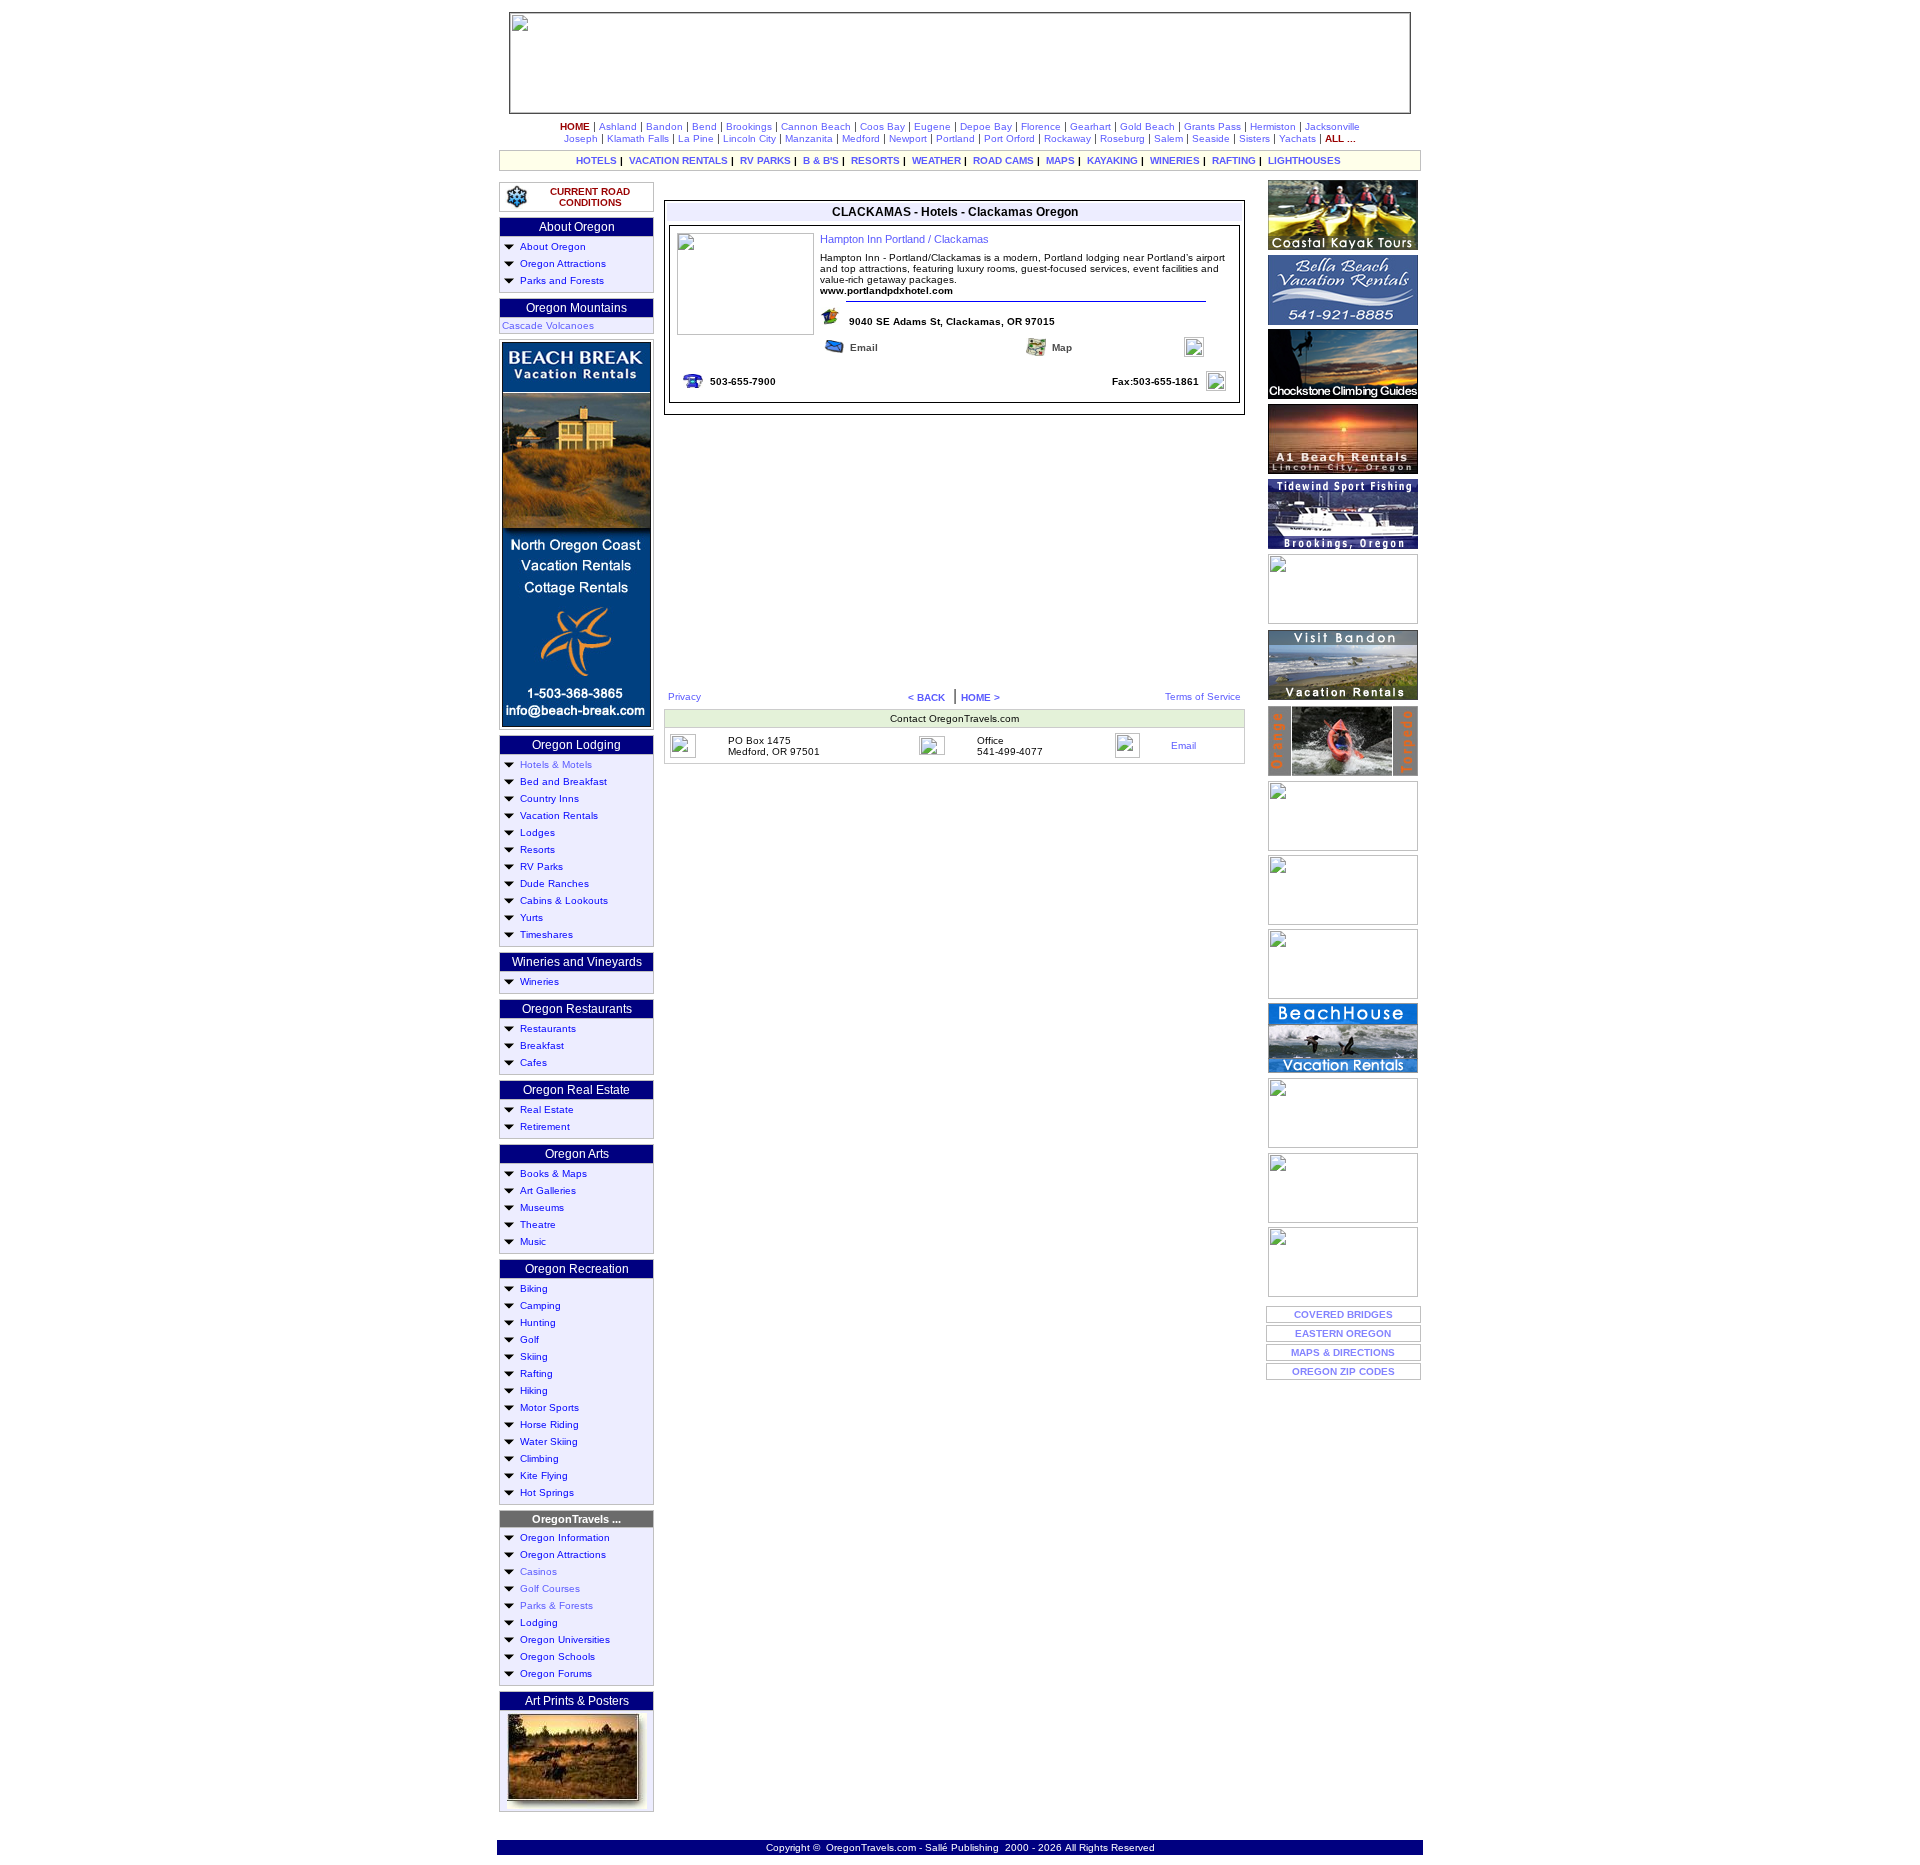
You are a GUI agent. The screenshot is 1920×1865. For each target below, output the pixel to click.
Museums (539, 1207)
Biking (531, 1288)
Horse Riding (546, 1424)
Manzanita (809, 138)
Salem (1168, 138)
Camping (537, 1305)
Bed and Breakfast (560, 781)
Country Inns (546, 798)
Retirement (542, 1126)
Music (530, 1241)
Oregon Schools (554, 1656)
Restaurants (545, 1028)
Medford (861, 138)
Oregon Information (562, 1537)
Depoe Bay (986, 126)
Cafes (530, 1062)
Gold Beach (1147, 126)
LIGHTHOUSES (1304, 160)
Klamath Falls (638, 138)
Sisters (1254, 138)
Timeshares (543, 934)
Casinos (538, 1571)
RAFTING (1234, 160)
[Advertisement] (952, 188)
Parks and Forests (559, 280)
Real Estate (544, 1109)
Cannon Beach (816, 126)
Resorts (534, 849)
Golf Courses (550, 1588)
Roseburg (1122, 138)
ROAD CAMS (1003, 160)
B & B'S (821, 160)
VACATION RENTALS (678, 160)
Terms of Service (1203, 696)
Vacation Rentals (556, 815)
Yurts (528, 917)
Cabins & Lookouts (561, 900)
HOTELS (596, 160)
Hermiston (1273, 126)
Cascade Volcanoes (548, 325)
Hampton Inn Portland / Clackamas (904, 239)
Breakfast (539, 1045)
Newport (908, 138)
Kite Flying (541, 1475)
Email (1183, 745)
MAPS (1060, 160)
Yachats (1297, 138)
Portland (955, 138)
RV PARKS (765, 160)
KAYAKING (1112, 160)
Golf (526, 1339)
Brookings (749, 126)
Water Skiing (546, 1441)
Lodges (534, 832)
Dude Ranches (551, 883)
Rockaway (1067, 138)
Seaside (1211, 138)
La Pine (696, 138)
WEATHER (936, 160)
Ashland (618, 126)
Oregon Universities (562, 1639)
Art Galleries (545, 1190)
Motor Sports (546, 1407)
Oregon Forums (553, 1673)
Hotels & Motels (556, 764)
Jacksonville (1332, 126)
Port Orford (1009, 138)
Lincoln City (749, 138)
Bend (704, 126)
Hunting (535, 1322)
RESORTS (875, 160)
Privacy (684, 696)
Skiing (531, 1356)
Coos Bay (882, 126)
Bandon (664, 126)
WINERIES (1175, 160)
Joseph (581, 138)
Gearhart (1090, 126)
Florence (1041, 126)
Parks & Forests (556, 1605)
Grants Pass (1212, 126)
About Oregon (550, 246)
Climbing (536, 1458)
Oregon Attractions (560, 263)
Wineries (536, 981)
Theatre (535, 1224)
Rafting (533, 1373)
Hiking (531, 1390)
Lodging (536, 1622)
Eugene (932, 126)
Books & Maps (550, 1173)
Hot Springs (544, 1492)
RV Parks (538, 866)
